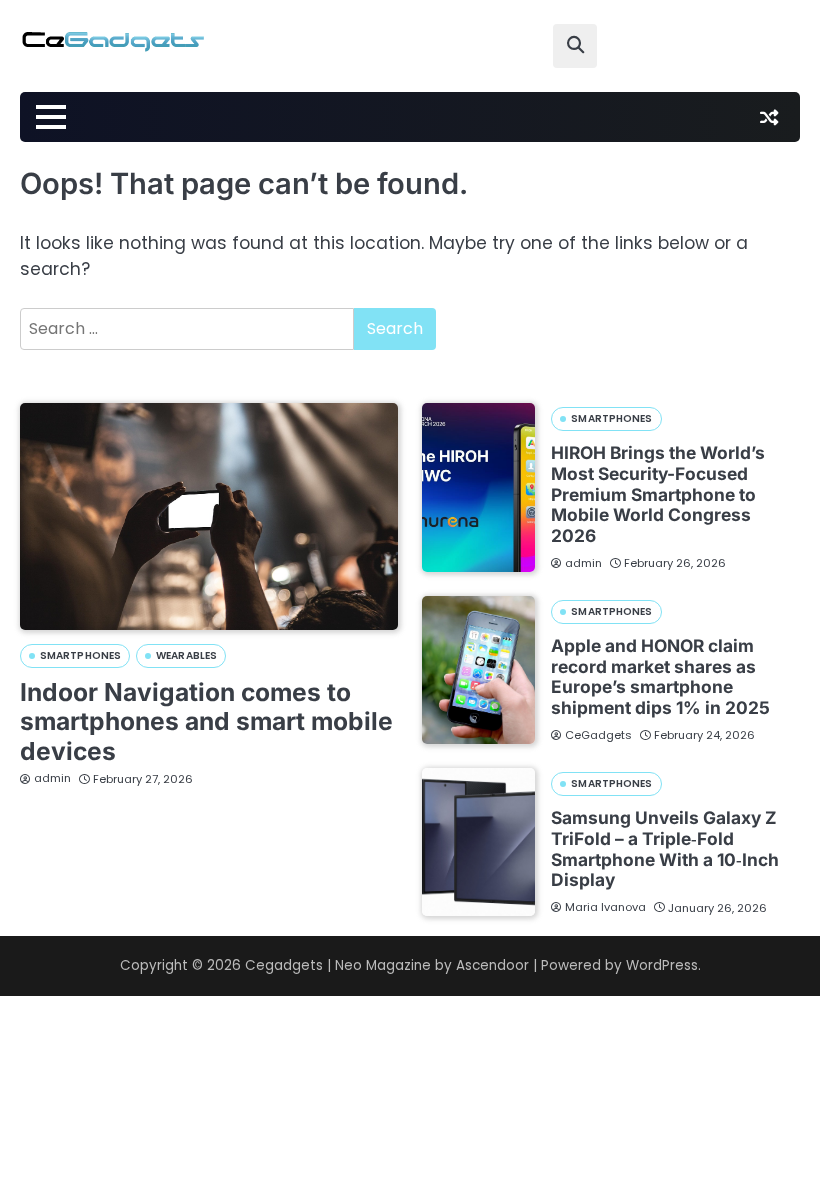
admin (52, 778)
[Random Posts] (769, 117)
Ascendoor (492, 965)
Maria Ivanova (605, 907)
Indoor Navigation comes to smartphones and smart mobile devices (206, 721)
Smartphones (80, 655)
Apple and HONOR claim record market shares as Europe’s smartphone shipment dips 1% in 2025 (660, 676)
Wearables (186, 655)
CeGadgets (598, 735)
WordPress (662, 965)
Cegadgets (284, 965)
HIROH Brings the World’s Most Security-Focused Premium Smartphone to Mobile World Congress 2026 (658, 494)
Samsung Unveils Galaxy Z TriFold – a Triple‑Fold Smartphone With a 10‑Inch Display (665, 848)
